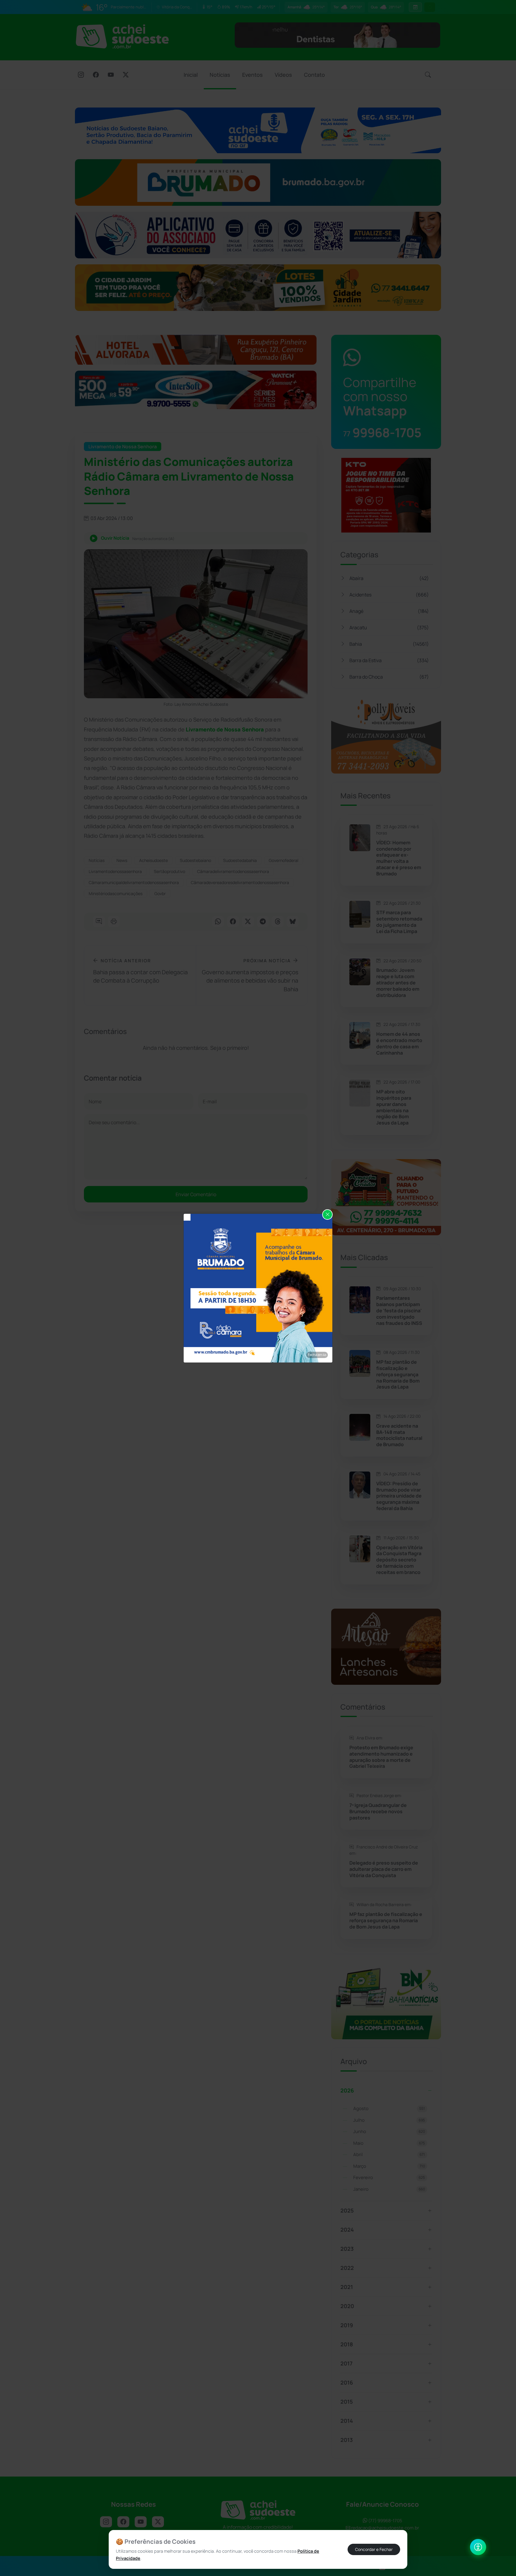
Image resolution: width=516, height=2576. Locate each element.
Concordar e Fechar (374, 2549)
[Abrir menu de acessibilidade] (478, 2547)
